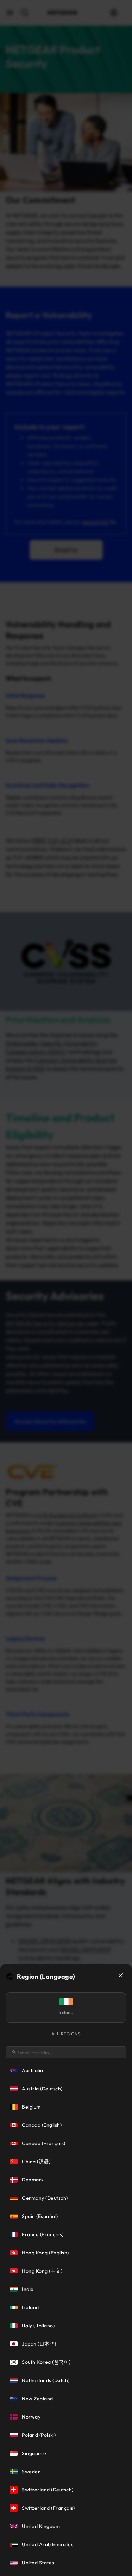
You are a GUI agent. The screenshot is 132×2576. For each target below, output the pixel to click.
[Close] (121, 1975)
